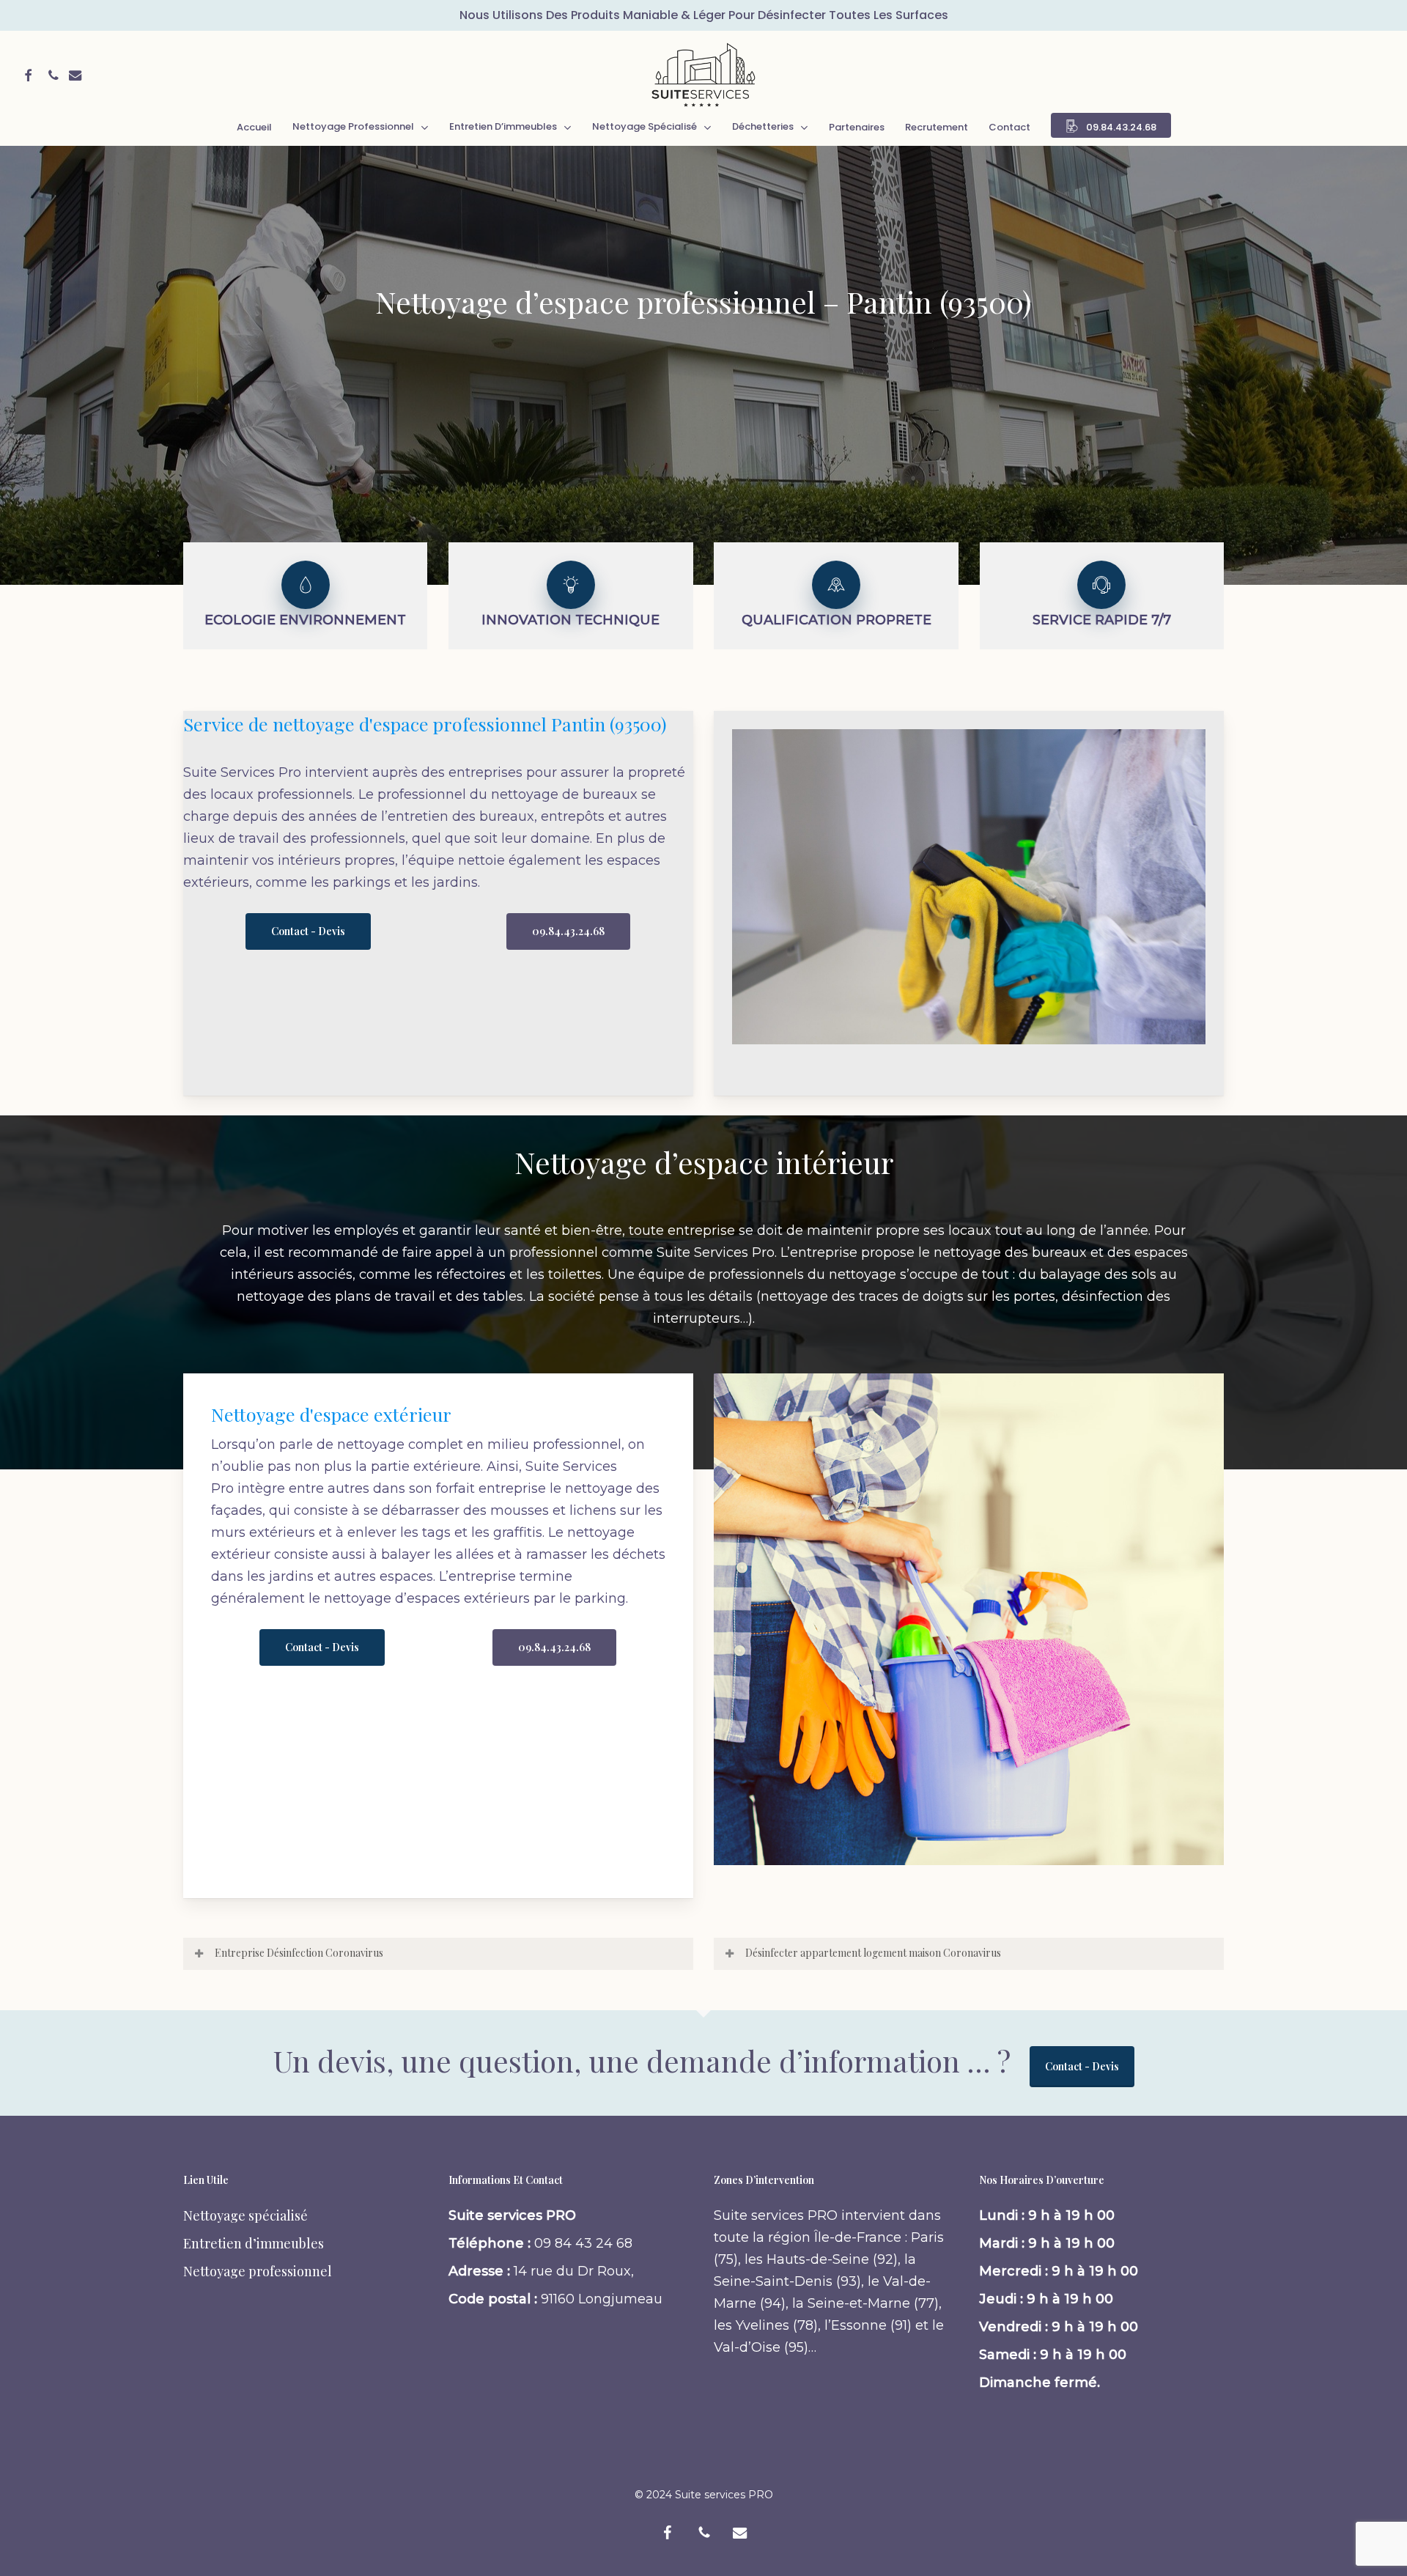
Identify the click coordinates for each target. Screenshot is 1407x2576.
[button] (308, 931)
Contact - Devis (1082, 2066)
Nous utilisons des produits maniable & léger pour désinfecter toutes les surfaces (704, 15)
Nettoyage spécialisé (245, 2215)
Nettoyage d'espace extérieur (331, 1414)
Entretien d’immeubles (254, 2243)
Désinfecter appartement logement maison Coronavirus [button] (873, 1953)
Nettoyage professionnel (258, 2271)
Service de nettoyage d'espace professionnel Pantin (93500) (425, 724)
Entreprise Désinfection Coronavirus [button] (299, 1953)
